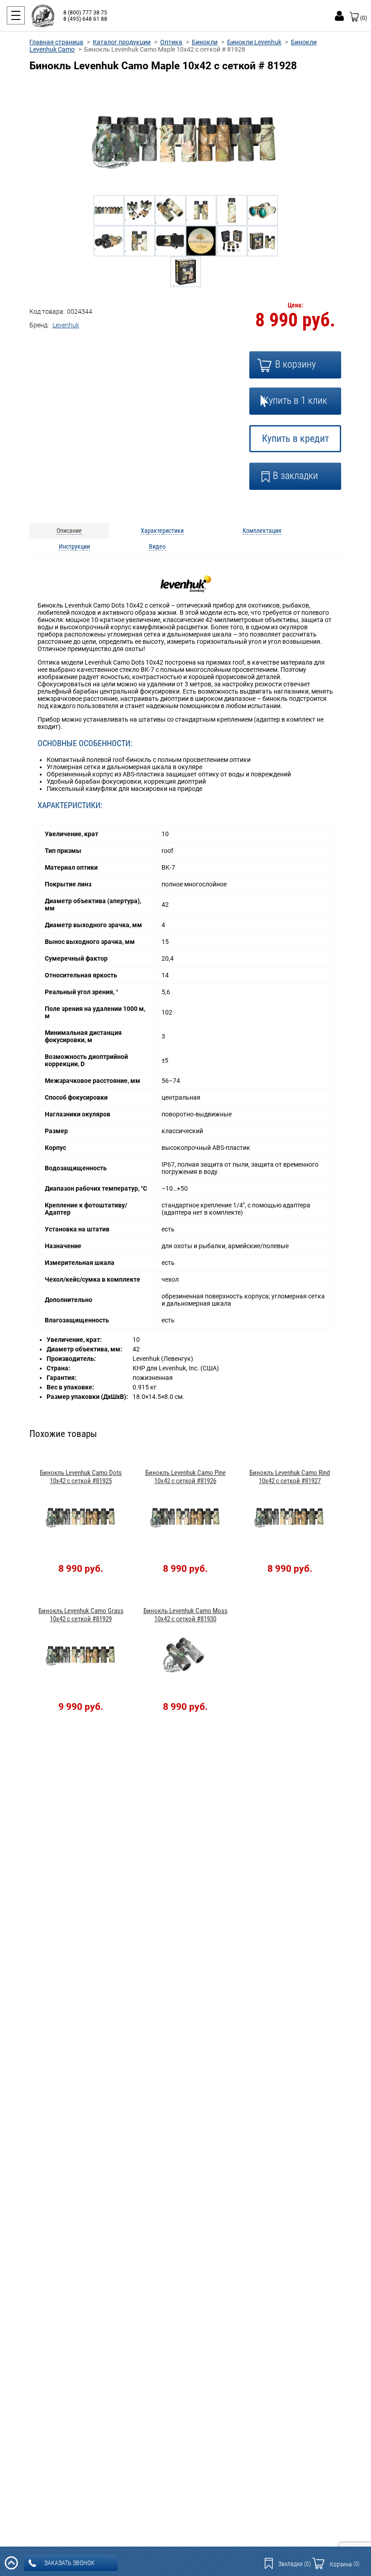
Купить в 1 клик (295, 400)
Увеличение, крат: (75, 1340)
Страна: (59, 1368)
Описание (69, 531)
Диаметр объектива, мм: (85, 1349)
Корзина (345, 2564)
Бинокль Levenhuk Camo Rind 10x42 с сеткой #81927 (290, 1477)
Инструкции (74, 546)
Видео (157, 546)
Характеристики (162, 531)
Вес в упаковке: (71, 1387)
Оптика (171, 42)
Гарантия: (62, 1378)
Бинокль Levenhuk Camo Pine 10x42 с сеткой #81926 (185, 1477)
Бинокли (205, 42)
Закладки (295, 2564)
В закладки (295, 476)
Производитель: (72, 1359)
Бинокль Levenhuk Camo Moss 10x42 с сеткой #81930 (185, 1615)
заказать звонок (69, 2563)
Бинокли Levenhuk (254, 42)
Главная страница (56, 42)
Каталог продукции (122, 42)
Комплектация (262, 531)
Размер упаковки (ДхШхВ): (88, 1397)
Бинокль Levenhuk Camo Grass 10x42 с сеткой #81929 (81, 1615)
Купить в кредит (295, 438)
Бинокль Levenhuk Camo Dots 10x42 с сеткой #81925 (81, 1477)
